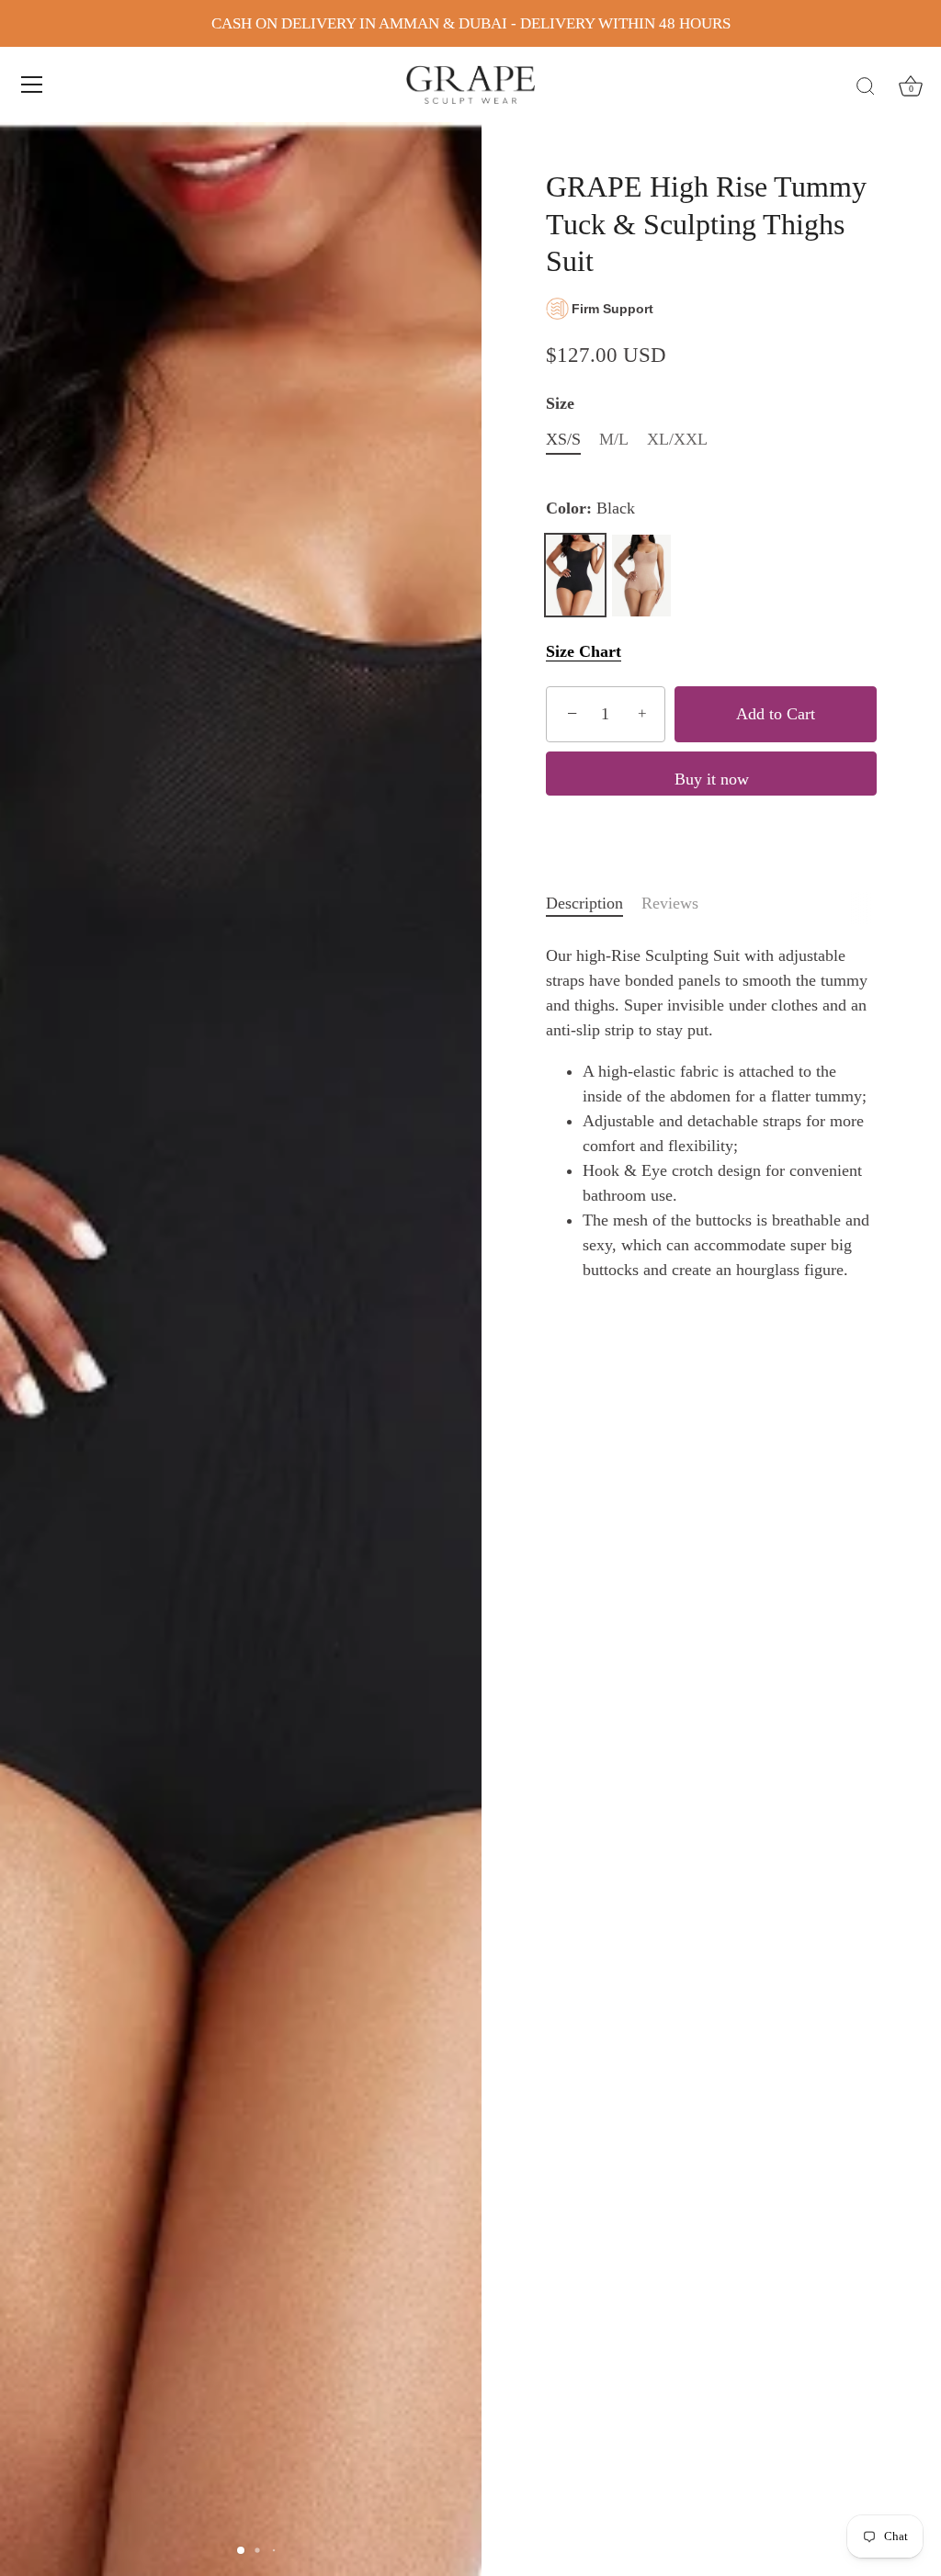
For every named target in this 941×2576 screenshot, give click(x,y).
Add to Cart (776, 714)
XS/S (563, 439)
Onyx (641, 575)
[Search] (866, 87)
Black (575, 575)
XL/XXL (677, 439)
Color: (590, 508)
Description (584, 903)
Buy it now (712, 779)
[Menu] (32, 85)
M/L (614, 439)
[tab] (594, 904)
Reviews (670, 903)
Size (560, 403)
